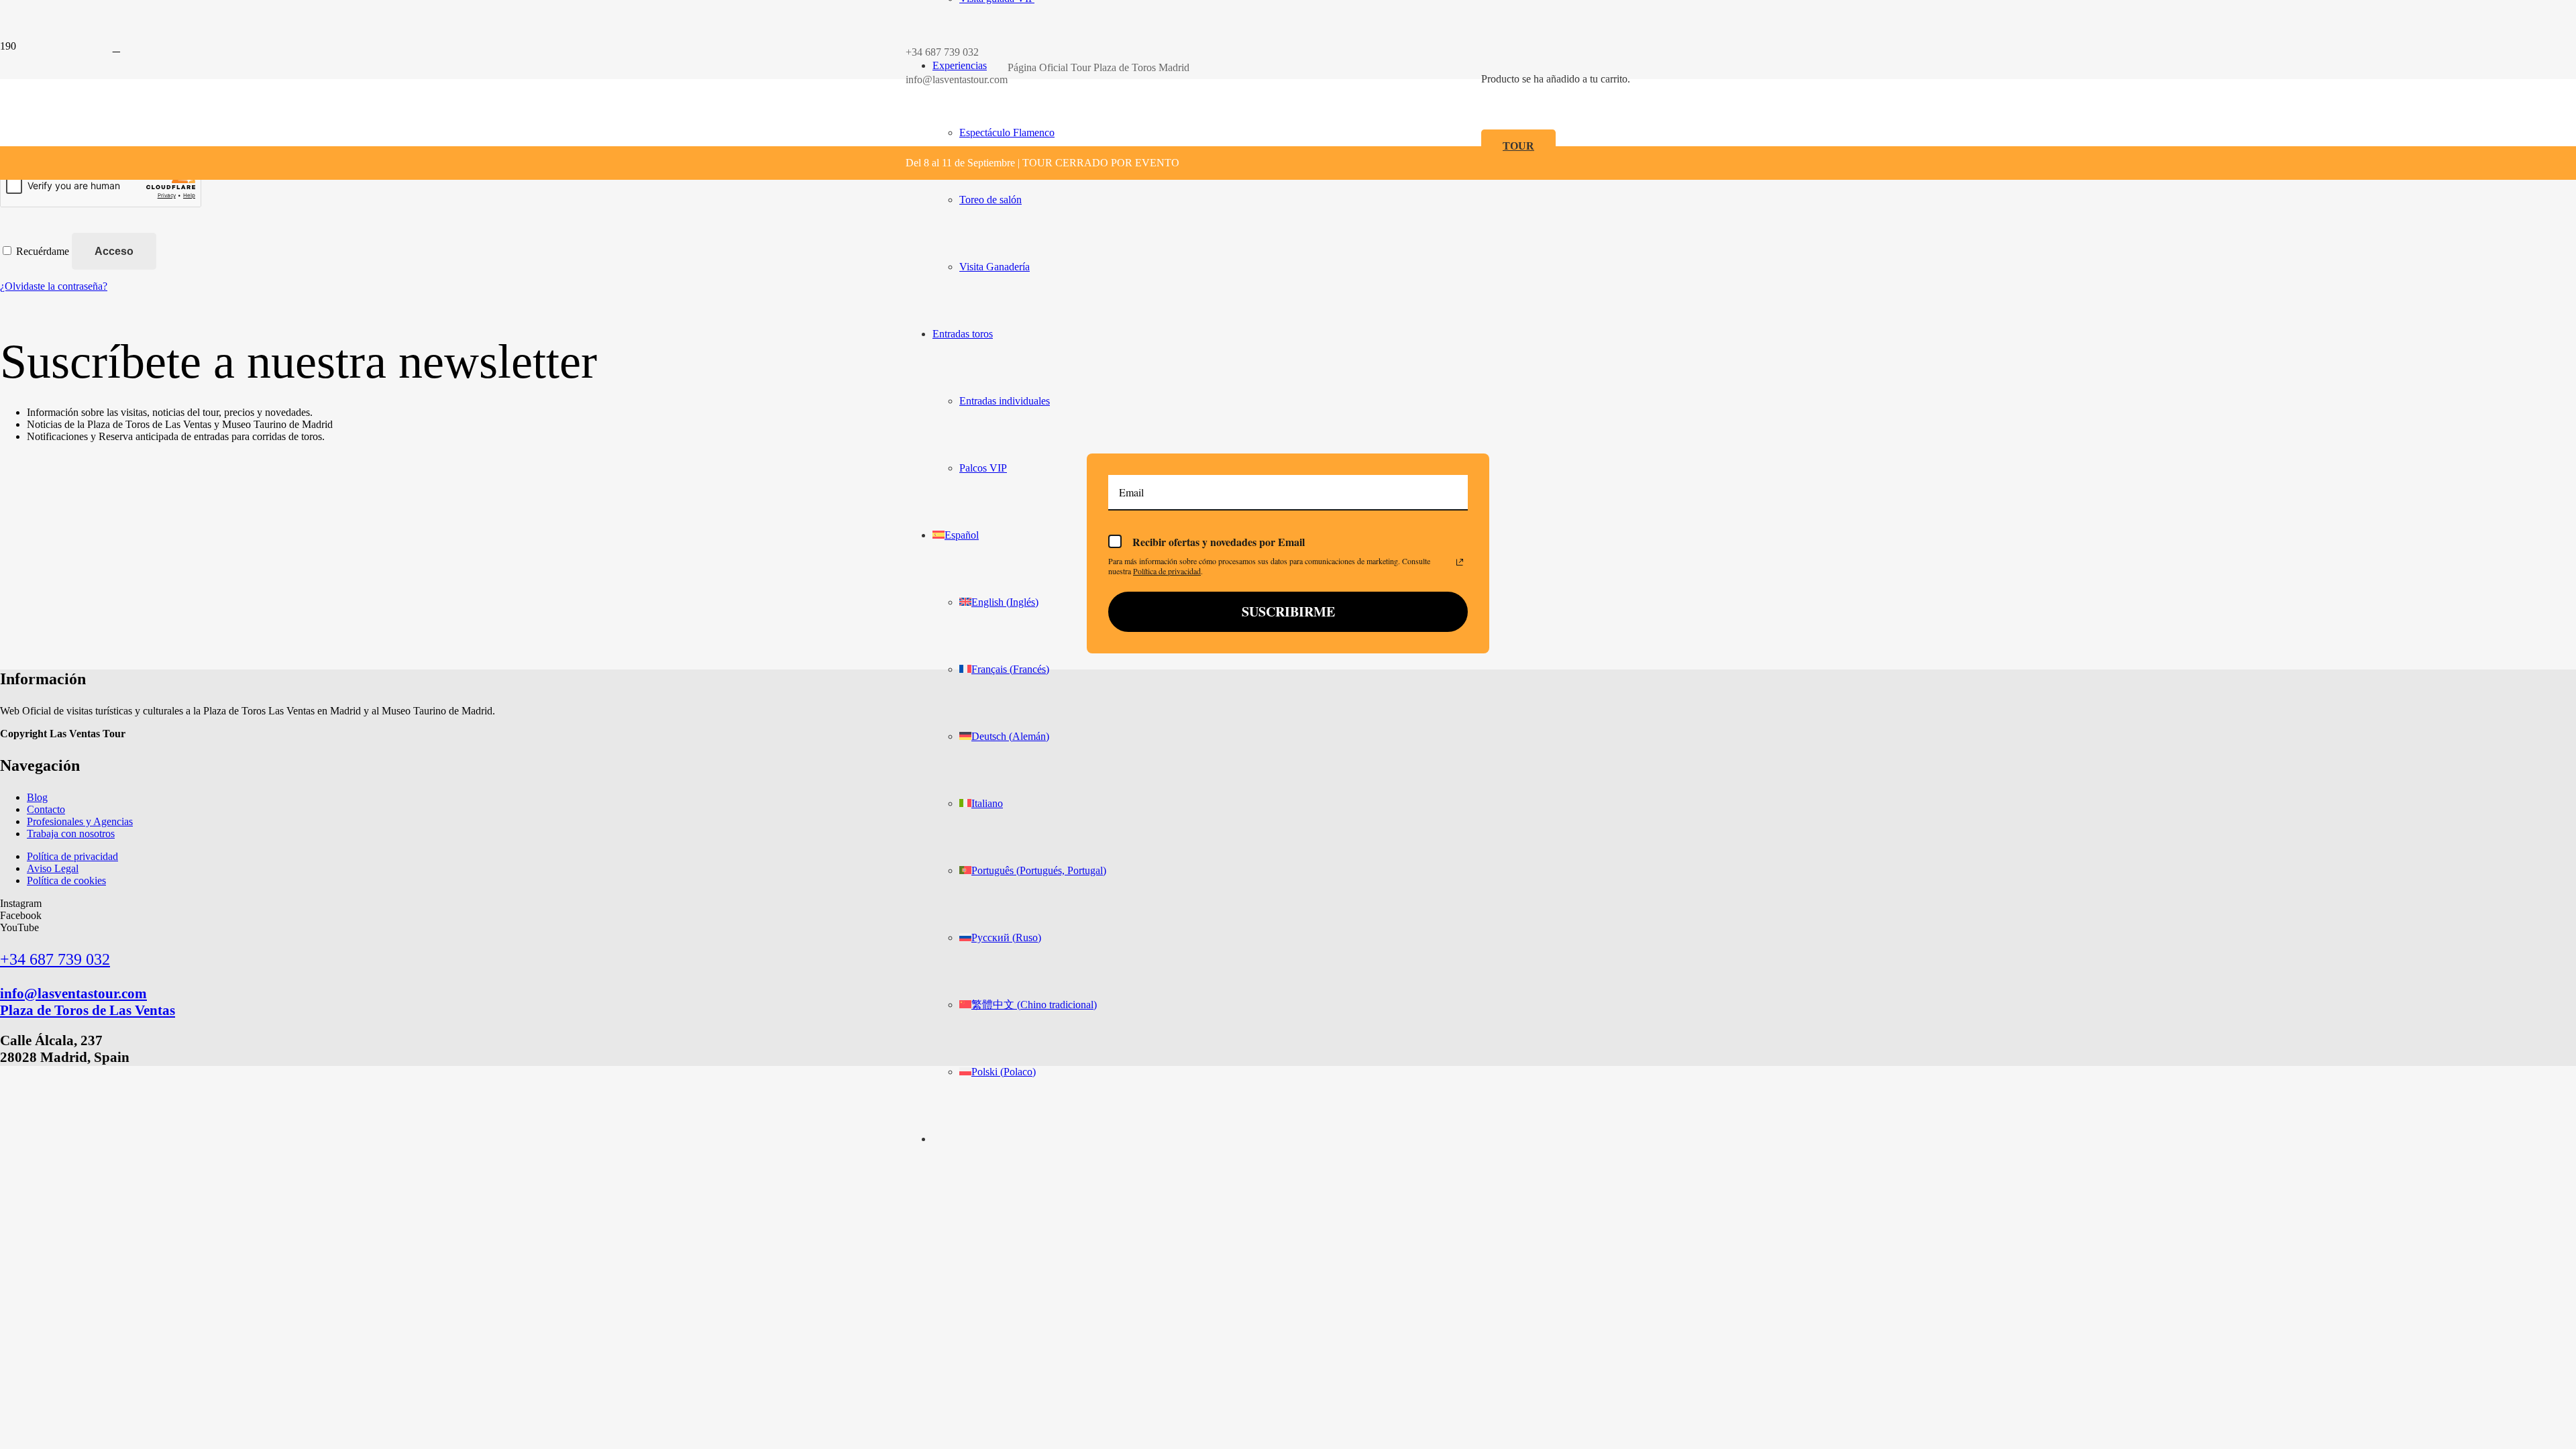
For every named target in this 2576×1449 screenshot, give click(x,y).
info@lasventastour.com (73, 993)
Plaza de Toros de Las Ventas (88, 1010)
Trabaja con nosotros (71, 834)
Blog (37, 797)
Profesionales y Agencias (80, 821)
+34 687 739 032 (55, 959)
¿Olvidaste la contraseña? (54, 286)
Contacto (46, 809)
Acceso (114, 251)
